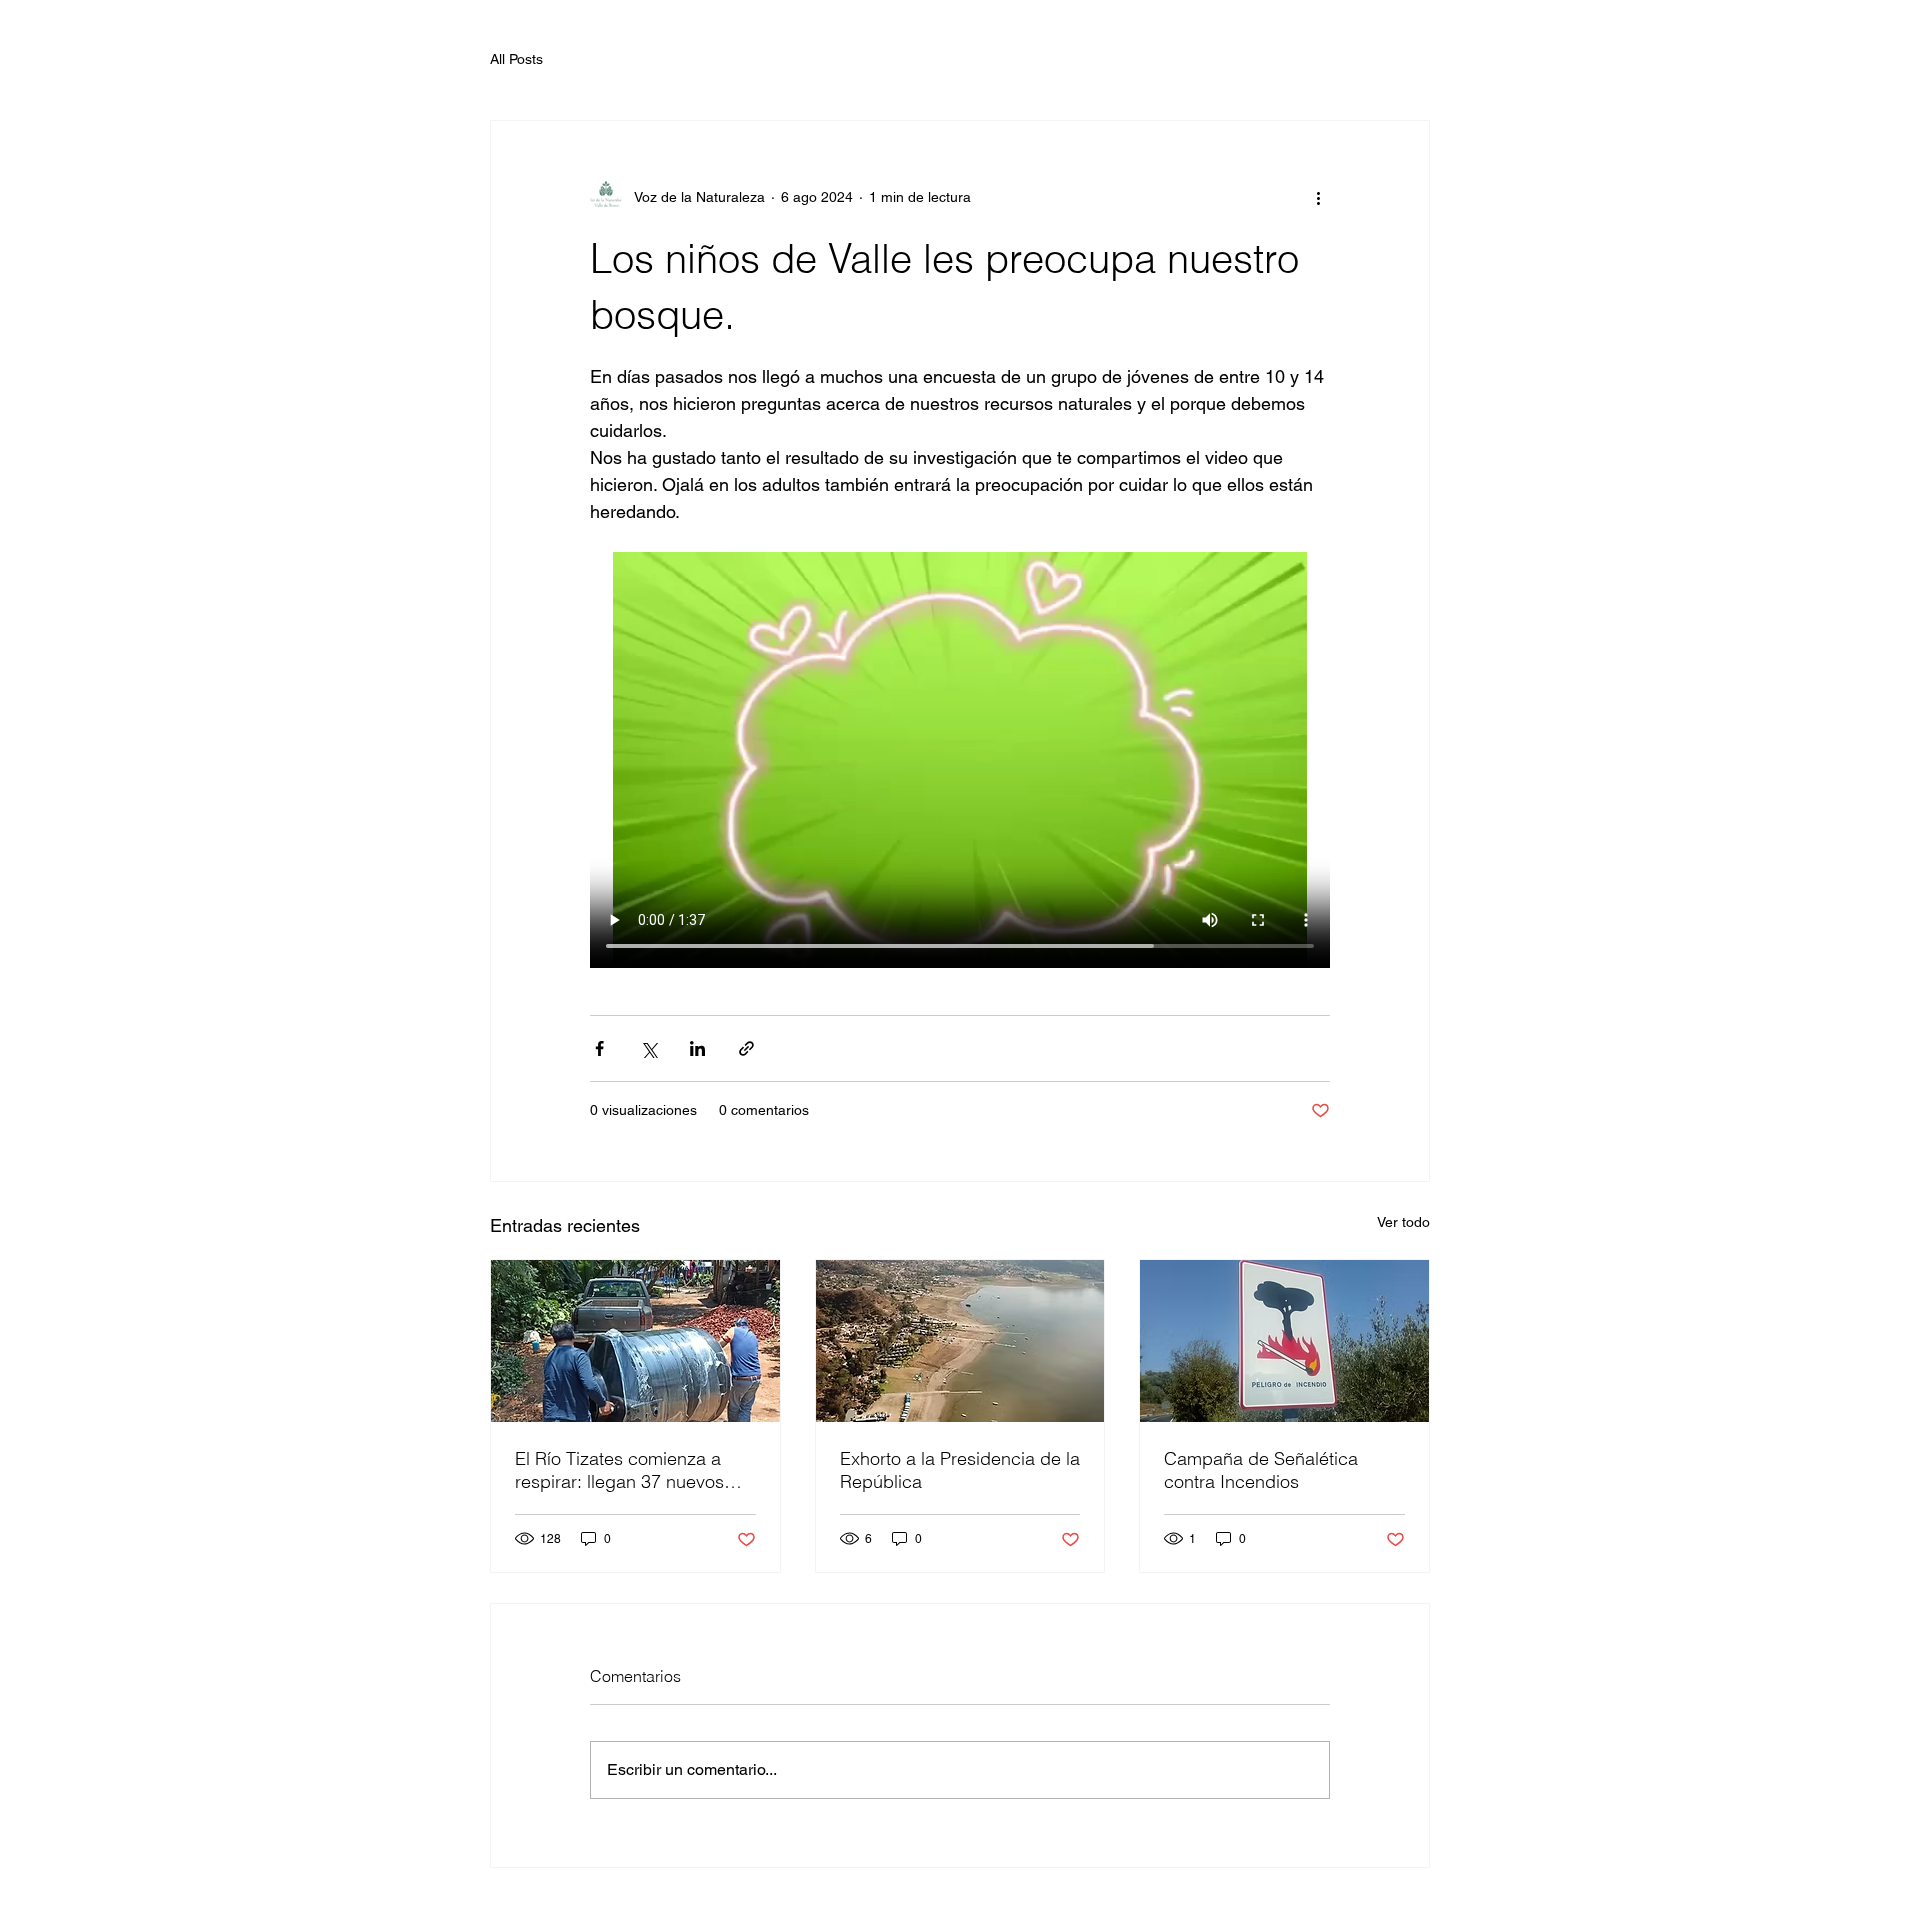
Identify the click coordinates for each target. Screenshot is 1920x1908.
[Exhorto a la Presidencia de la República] (960, 1341)
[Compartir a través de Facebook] (599, 1048)
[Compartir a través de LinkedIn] (697, 1048)
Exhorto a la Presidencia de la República (960, 1470)
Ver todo (1403, 1222)
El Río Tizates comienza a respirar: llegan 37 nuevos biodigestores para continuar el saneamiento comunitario (631, 1470)
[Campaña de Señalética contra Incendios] (1284, 1341)
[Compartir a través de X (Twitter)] (648, 1048)
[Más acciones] (1318, 197)
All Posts (516, 59)
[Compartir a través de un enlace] (746, 1048)
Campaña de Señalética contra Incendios (1261, 1470)
